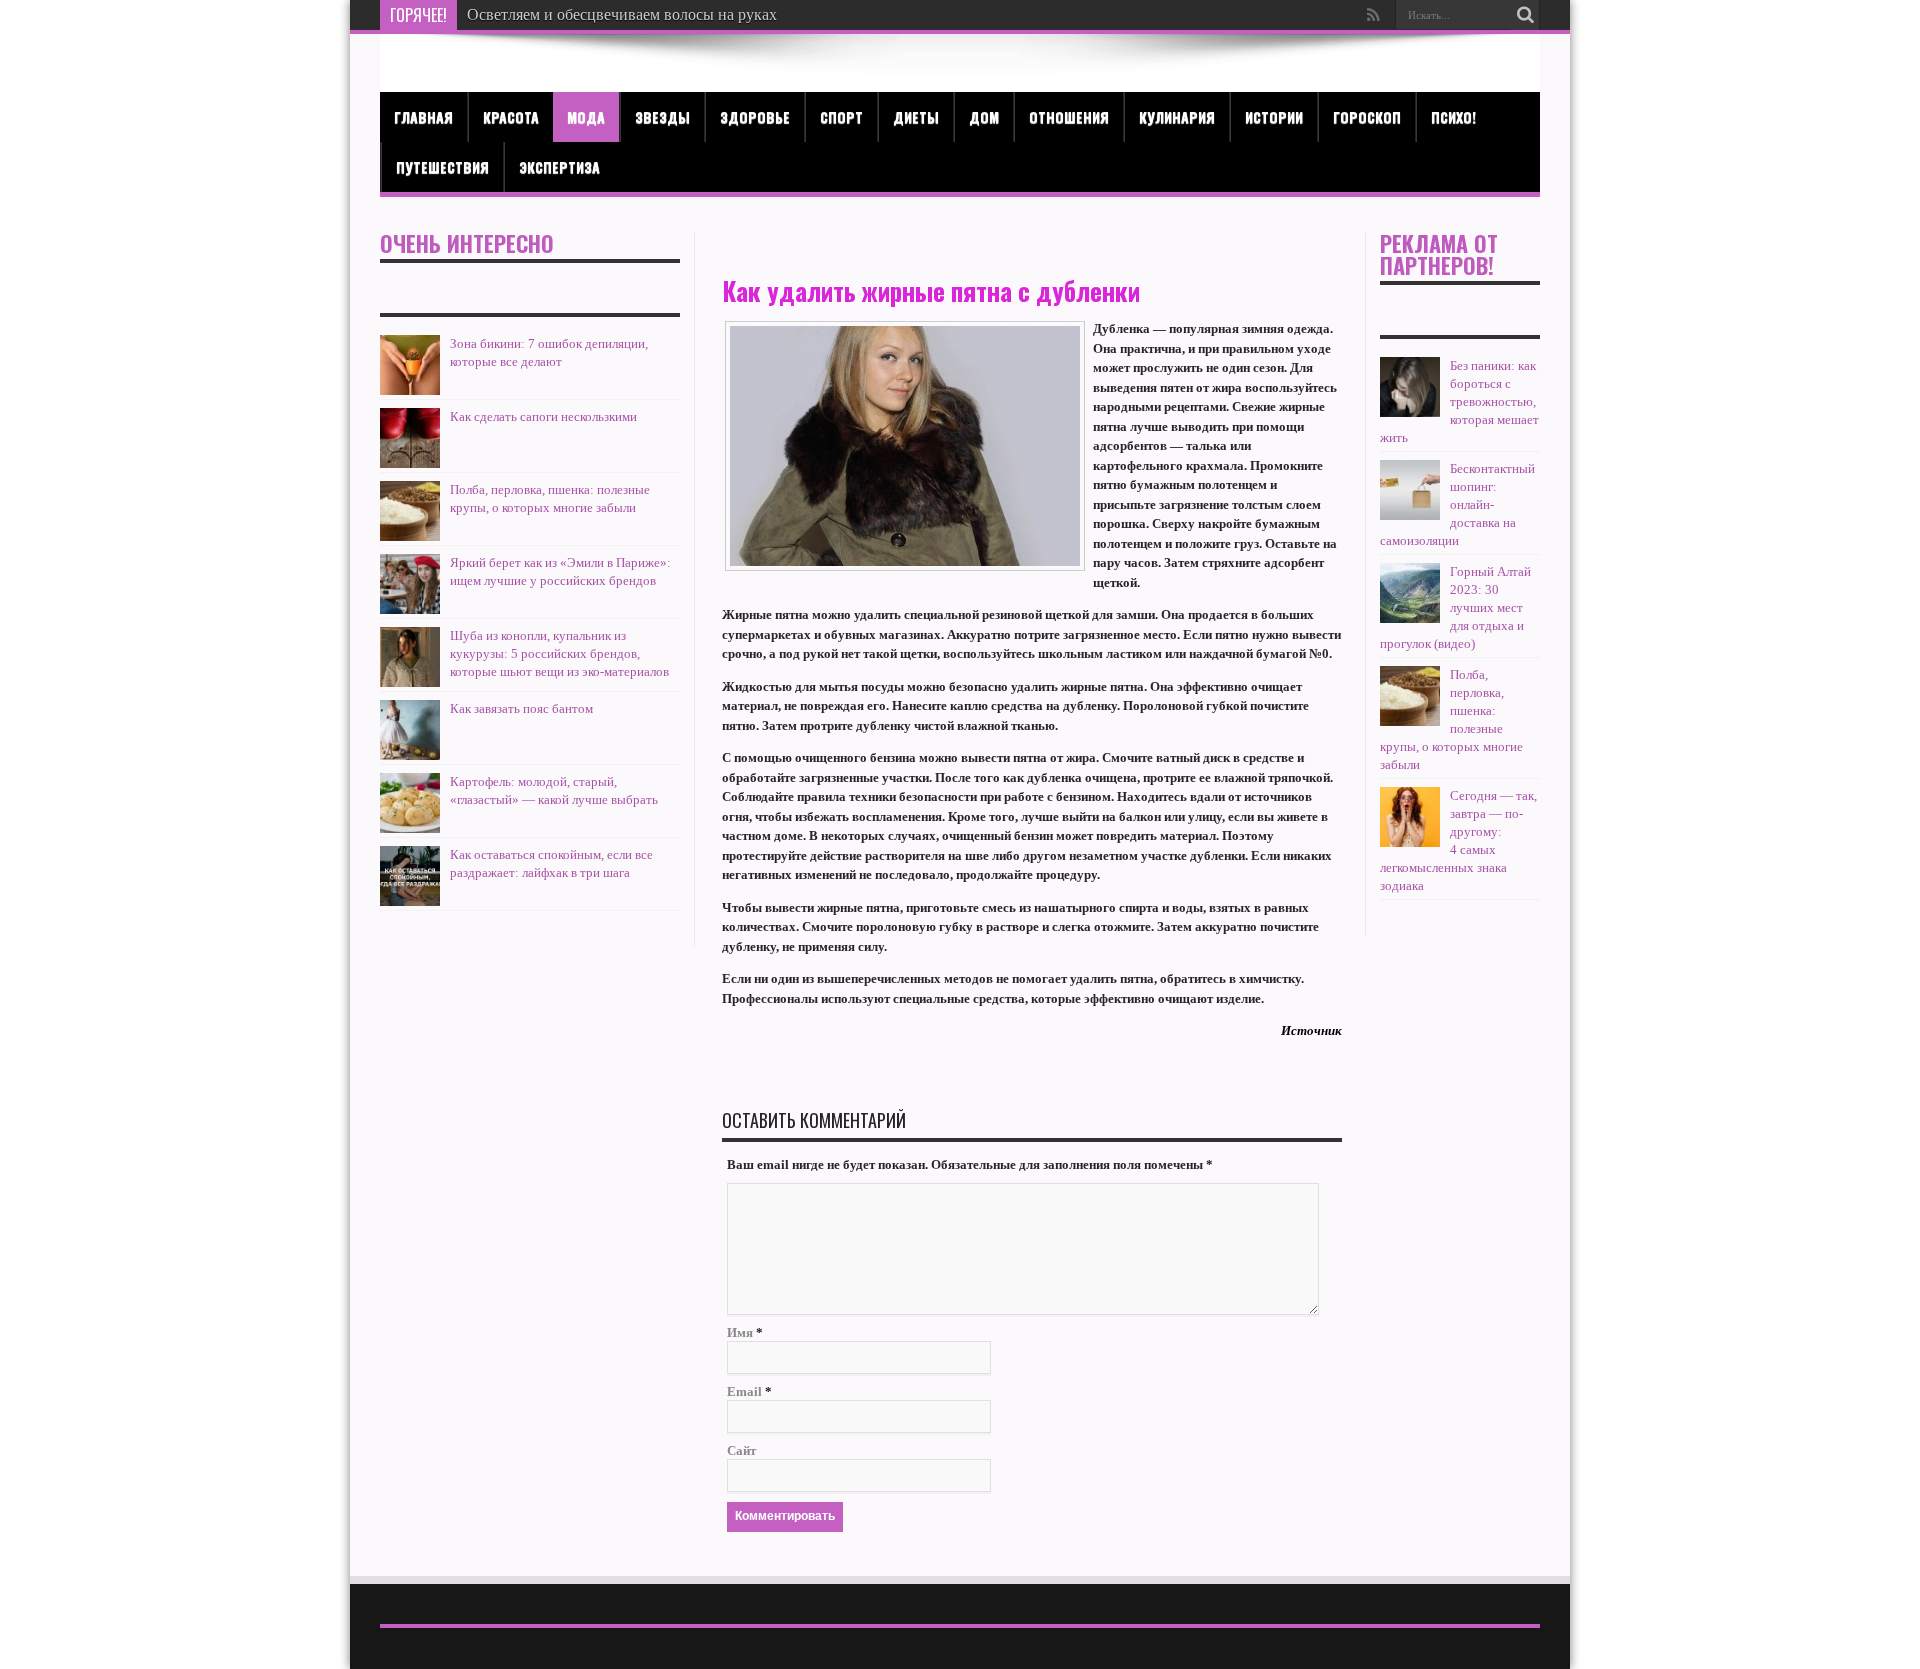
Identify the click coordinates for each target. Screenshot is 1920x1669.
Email (744, 1391)
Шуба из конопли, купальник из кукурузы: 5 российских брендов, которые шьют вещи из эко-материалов (559, 653)
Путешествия (442, 166)
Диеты (916, 116)
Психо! (1453, 116)
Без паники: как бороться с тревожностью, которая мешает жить (1459, 401)
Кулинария (1177, 116)
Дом (984, 116)
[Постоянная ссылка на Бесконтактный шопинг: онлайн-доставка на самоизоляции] (1410, 515)
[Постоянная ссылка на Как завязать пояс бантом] (410, 755)
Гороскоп (1367, 116)
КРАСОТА (511, 116)
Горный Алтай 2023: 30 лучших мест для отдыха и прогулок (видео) (1455, 607)
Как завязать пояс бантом (521, 708)
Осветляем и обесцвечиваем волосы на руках (622, 14)
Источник (1311, 1030)
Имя (740, 1332)
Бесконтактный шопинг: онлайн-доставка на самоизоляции (1457, 504)
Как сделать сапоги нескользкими (543, 416)
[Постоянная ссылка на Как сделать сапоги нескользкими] (410, 463)
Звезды (662, 116)
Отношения (1069, 116)
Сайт (741, 1450)
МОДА (586, 116)
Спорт (841, 116)
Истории (1274, 116)
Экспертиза (559, 166)
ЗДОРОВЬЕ (755, 116)
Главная (423, 116)
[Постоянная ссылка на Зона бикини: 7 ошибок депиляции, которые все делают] (410, 390)
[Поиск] (1525, 15)
